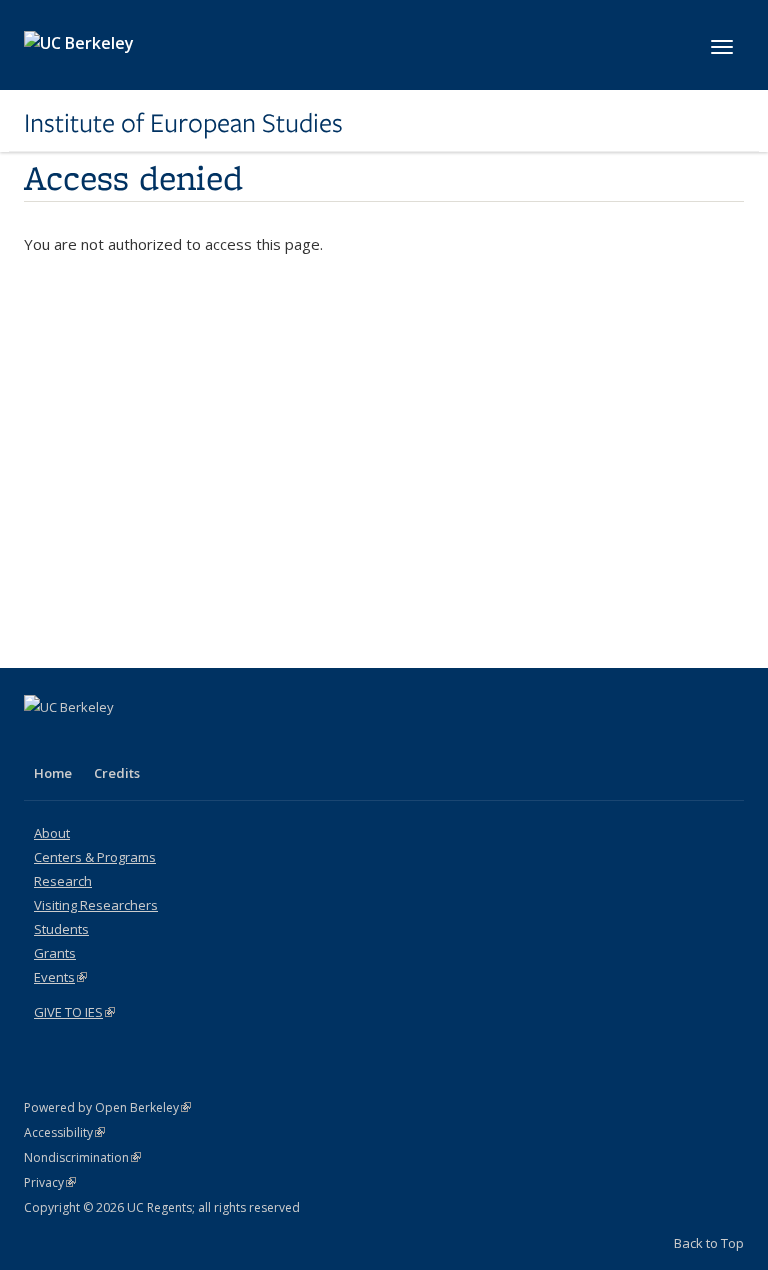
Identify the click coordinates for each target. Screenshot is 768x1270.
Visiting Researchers (96, 905)
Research (63, 881)
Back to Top (709, 1243)
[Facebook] (42, 741)
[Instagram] (159, 741)
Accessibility (64, 1132)
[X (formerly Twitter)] (81, 741)
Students (61, 929)
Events (60, 977)
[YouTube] (120, 741)
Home (53, 773)
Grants (55, 953)
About (52, 833)
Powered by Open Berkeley (107, 1107)
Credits (117, 773)
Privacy (50, 1182)
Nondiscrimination (82, 1157)
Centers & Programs (95, 857)
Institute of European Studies (183, 123)
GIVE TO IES (74, 1012)
